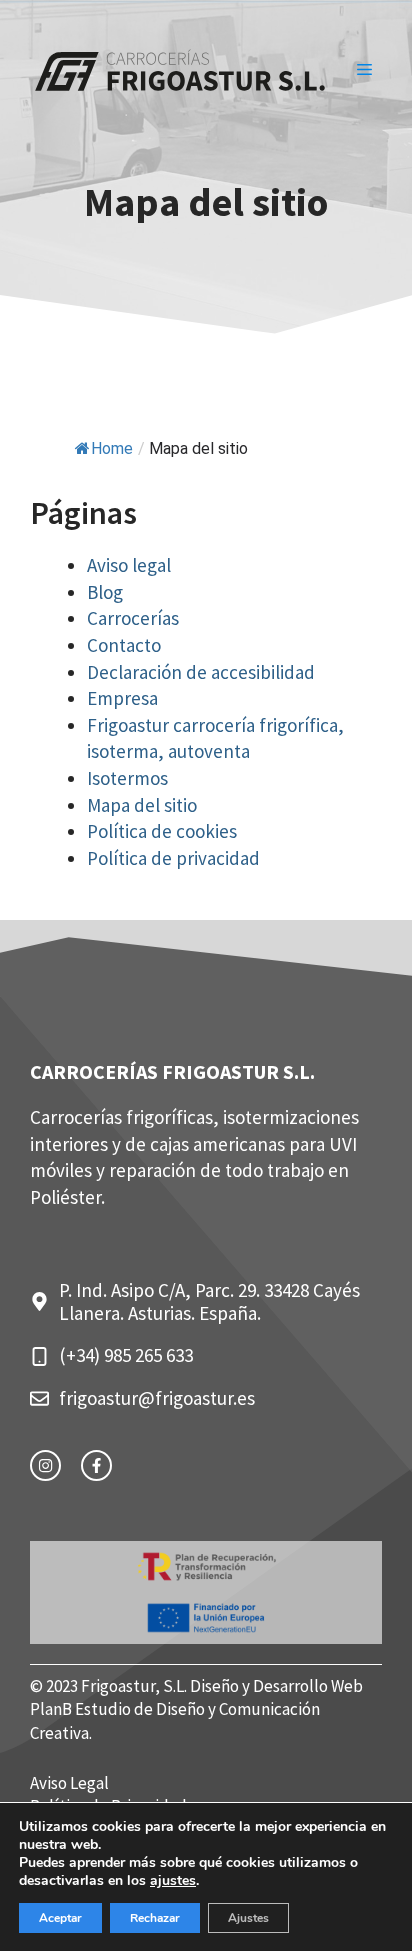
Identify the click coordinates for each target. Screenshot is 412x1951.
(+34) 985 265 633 (126, 1355)
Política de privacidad (173, 858)
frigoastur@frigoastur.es (157, 1398)
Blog (105, 592)
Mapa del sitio (142, 805)
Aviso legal (129, 565)
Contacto (124, 645)
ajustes (173, 1881)
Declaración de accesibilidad (201, 672)
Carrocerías (133, 618)
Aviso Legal (69, 1783)
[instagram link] (45, 1465)
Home (112, 448)
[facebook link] (96, 1465)
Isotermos (127, 778)
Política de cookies (162, 831)
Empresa (122, 698)
